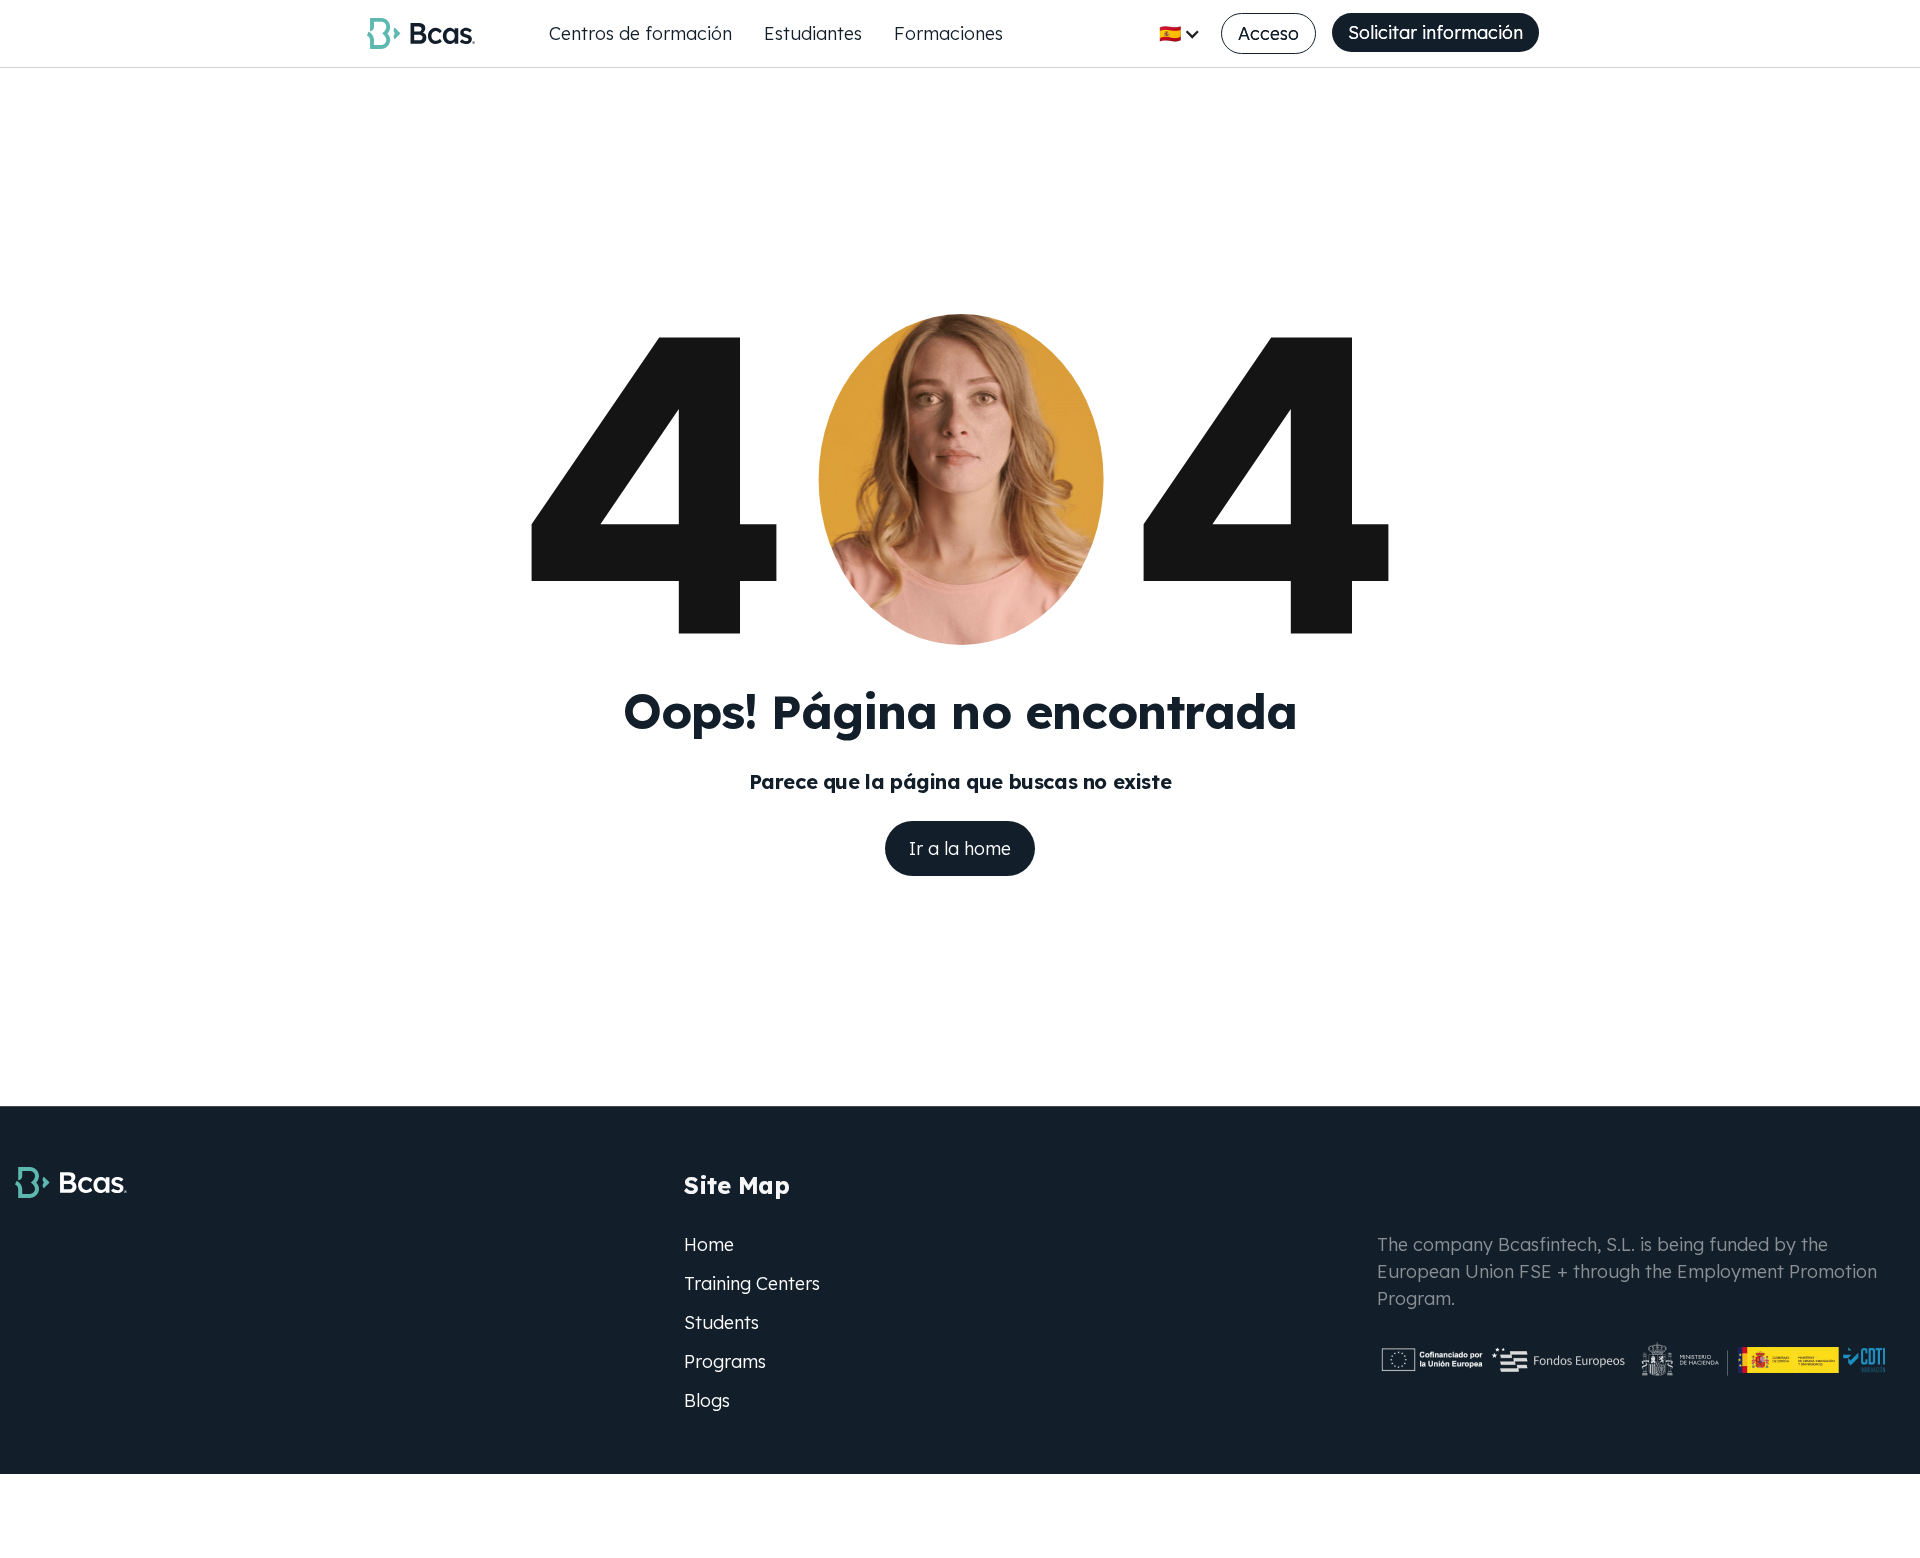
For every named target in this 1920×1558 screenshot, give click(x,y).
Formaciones (948, 33)
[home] (421, 33)
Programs (725, 1361)
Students (721, 1322)
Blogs (707, 1400)
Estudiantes (813, 33)
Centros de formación (640, 33)
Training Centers (752, 1283)
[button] (1180, 33)
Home (709, 1244)
